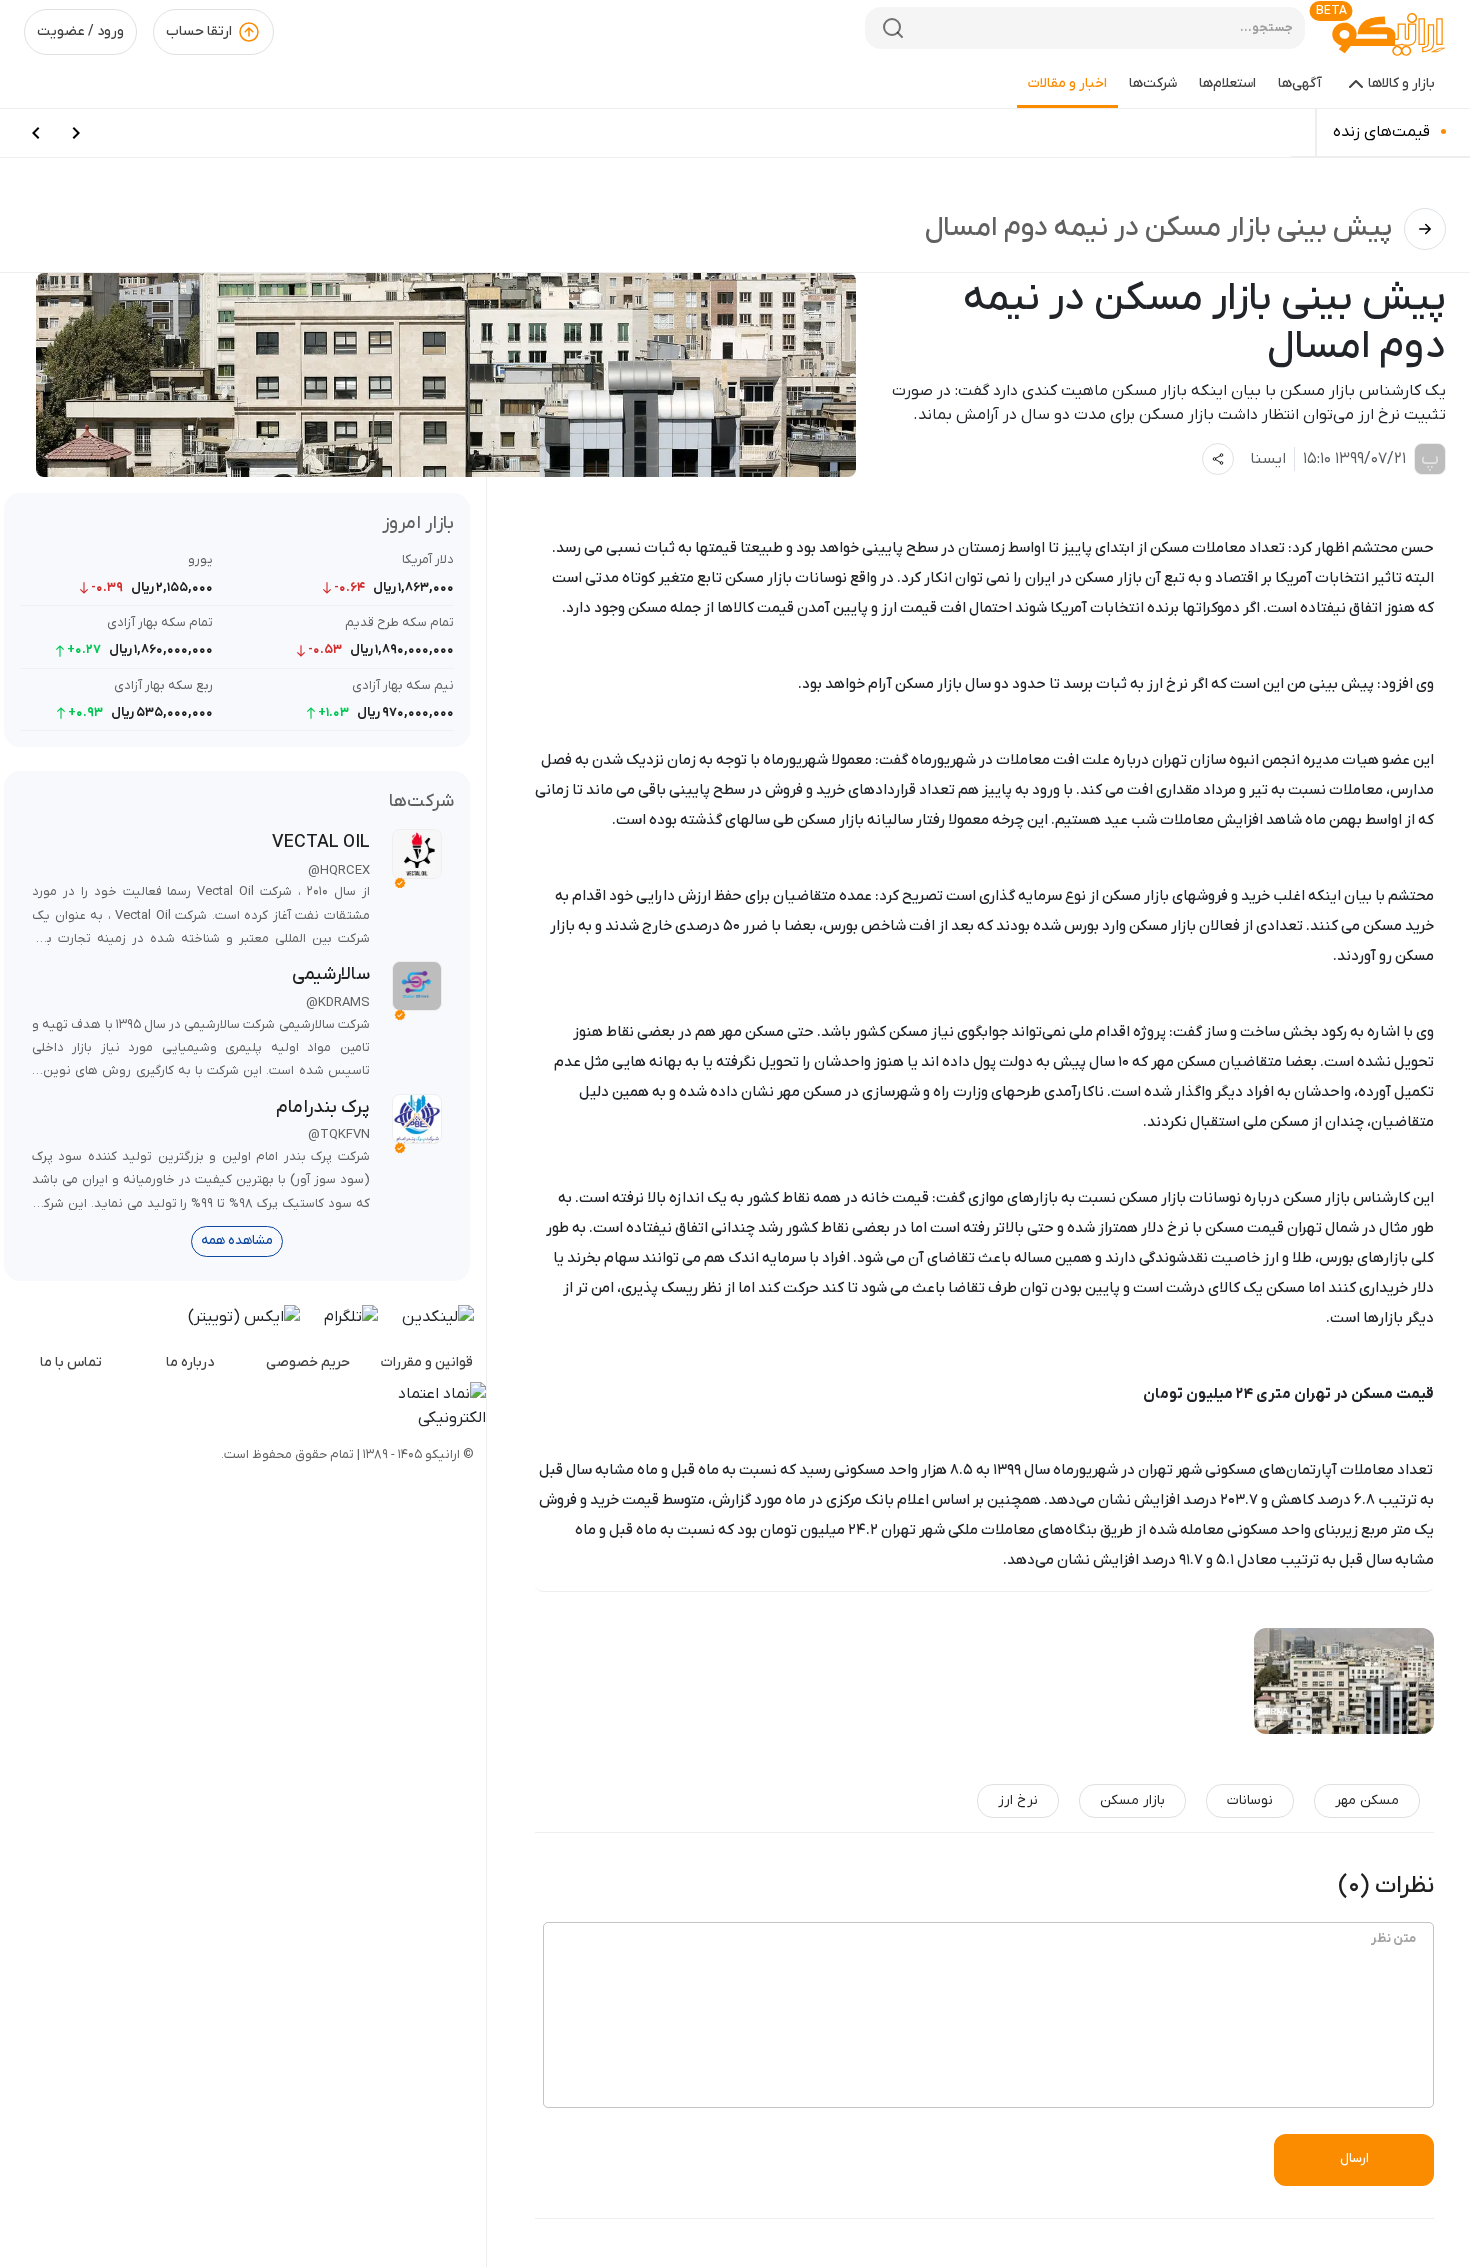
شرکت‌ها (1153, 83)
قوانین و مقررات (427, 1362)
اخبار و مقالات (1067, 83)
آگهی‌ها (1300, 83)
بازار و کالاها (1401, 83)
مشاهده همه (237, 1240)
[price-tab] (76, 133)
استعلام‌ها (1227, 83)
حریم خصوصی (308, 1362)
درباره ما (190, 1362)
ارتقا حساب (199, 31)
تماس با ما (71, 1362)
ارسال (1354, 2158)
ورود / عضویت (80, 31)
